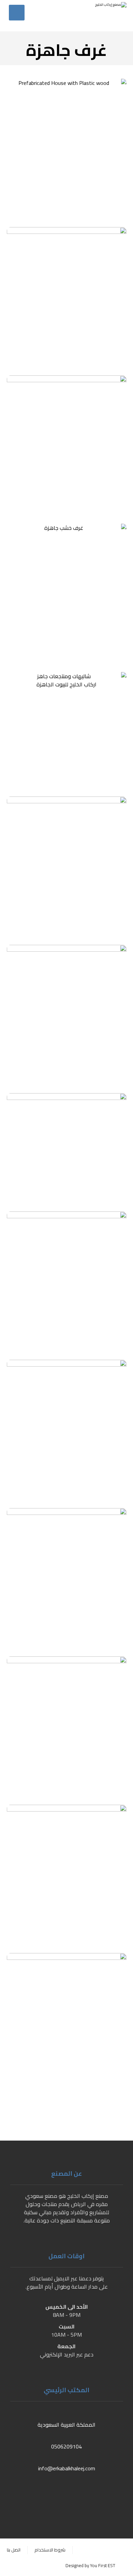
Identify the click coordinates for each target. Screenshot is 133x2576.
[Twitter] (80, 2494)
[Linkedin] (66, 2494)
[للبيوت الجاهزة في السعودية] (99, 16)
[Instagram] (53, 2494)
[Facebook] (94, 2494)
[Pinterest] (39, 2494)
